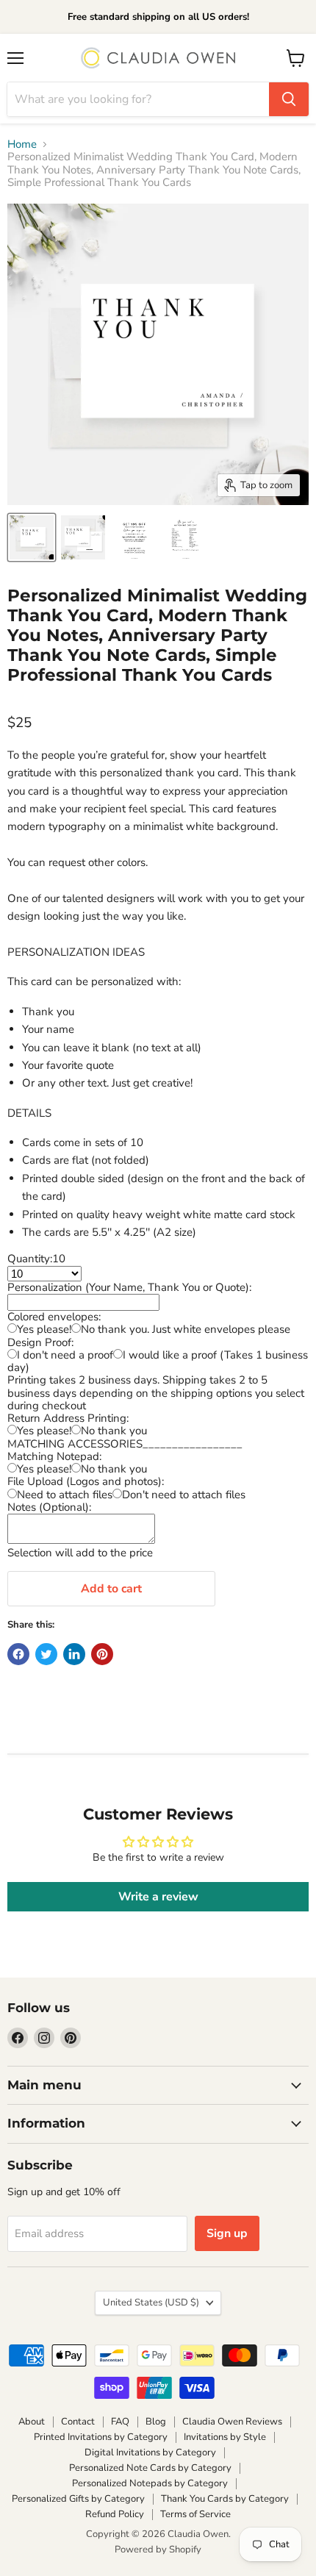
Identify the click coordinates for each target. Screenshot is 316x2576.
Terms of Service (195, 2514)
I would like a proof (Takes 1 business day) (158, 1361)
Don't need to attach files (184, 1495)
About (32, 2422)
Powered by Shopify (158, 2550)
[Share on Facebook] (18, 1654)
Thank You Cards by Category (225, 2499)
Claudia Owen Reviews (232, 2422)
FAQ (120, 2422)
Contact (78, 2422)
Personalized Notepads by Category (150, 2483)
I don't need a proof (65, 1355)
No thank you (114, 1431)
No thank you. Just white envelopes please (186, 1329)
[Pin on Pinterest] (102, 1654)
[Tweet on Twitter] (46, 1654)
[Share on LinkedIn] (74, 1654)
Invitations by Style (225, 2437)
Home (22, 144)
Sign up (227, 2233)
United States (151, 2303)
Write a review (158, 1897)
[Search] (289, 99)
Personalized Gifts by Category (78, 2499)
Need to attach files (65, 1495)
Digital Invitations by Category (150, 2452)
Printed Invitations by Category (101, 2437)
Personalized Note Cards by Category (150, 2468)
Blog (156, 2422)
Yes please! (44, 1329)
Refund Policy (115, 2514)
